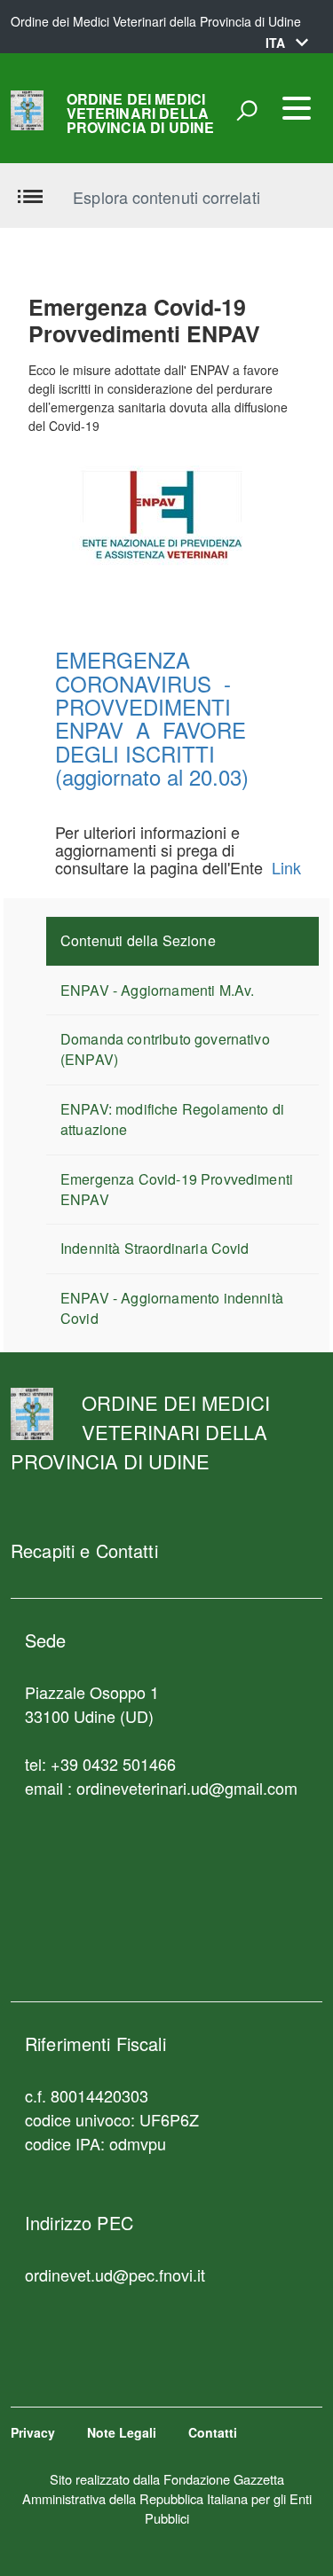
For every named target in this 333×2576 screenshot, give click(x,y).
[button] (287, 43)
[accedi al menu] (297, 108)
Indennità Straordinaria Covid (155, 1248)
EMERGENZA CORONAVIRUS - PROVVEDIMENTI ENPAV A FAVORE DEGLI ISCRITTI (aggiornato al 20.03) (152, 718)
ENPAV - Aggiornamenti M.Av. (157, 990)
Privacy (33, 2432)
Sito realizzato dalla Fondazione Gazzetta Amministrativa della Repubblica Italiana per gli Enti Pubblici (167, 2498)
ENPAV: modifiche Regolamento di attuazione (172, 1119)
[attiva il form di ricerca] (247, 110)
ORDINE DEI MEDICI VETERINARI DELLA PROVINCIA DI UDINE (141, 114)
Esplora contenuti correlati (166, 197)
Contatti (213, 2432)
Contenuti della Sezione (138, 940)
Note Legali (122, 2432)
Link (286, 867)
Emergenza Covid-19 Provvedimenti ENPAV (177, 1189)
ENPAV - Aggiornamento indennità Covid (172, 1308)
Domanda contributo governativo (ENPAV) (165, 1049)
